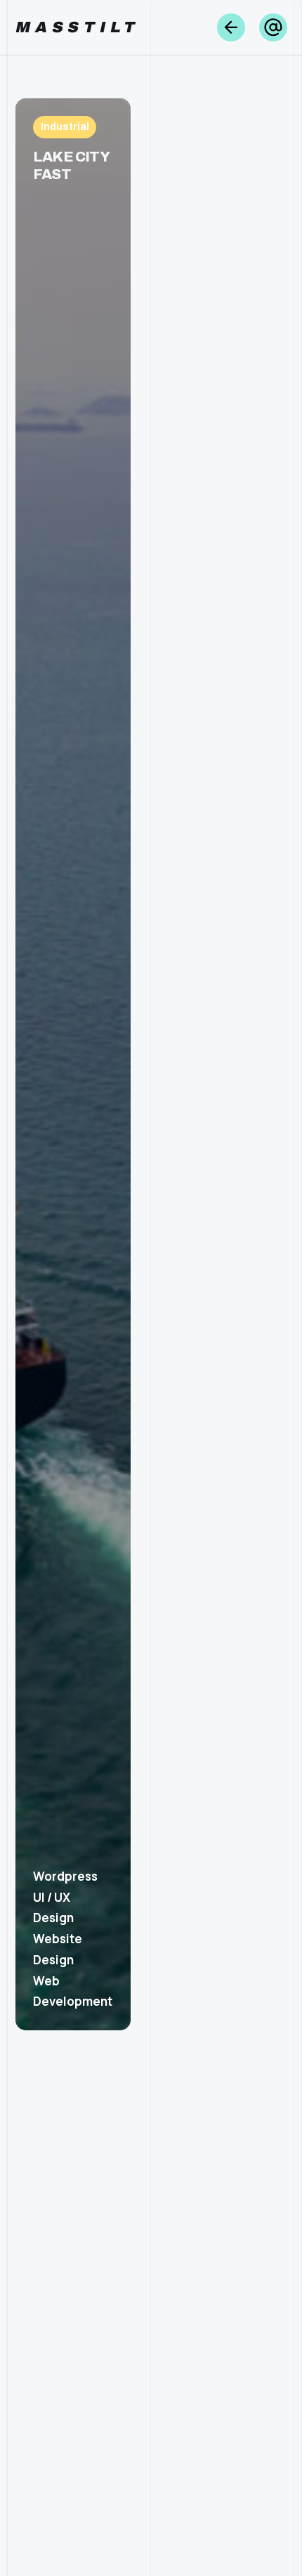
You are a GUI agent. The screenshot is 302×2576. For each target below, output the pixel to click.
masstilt (78, 27)
